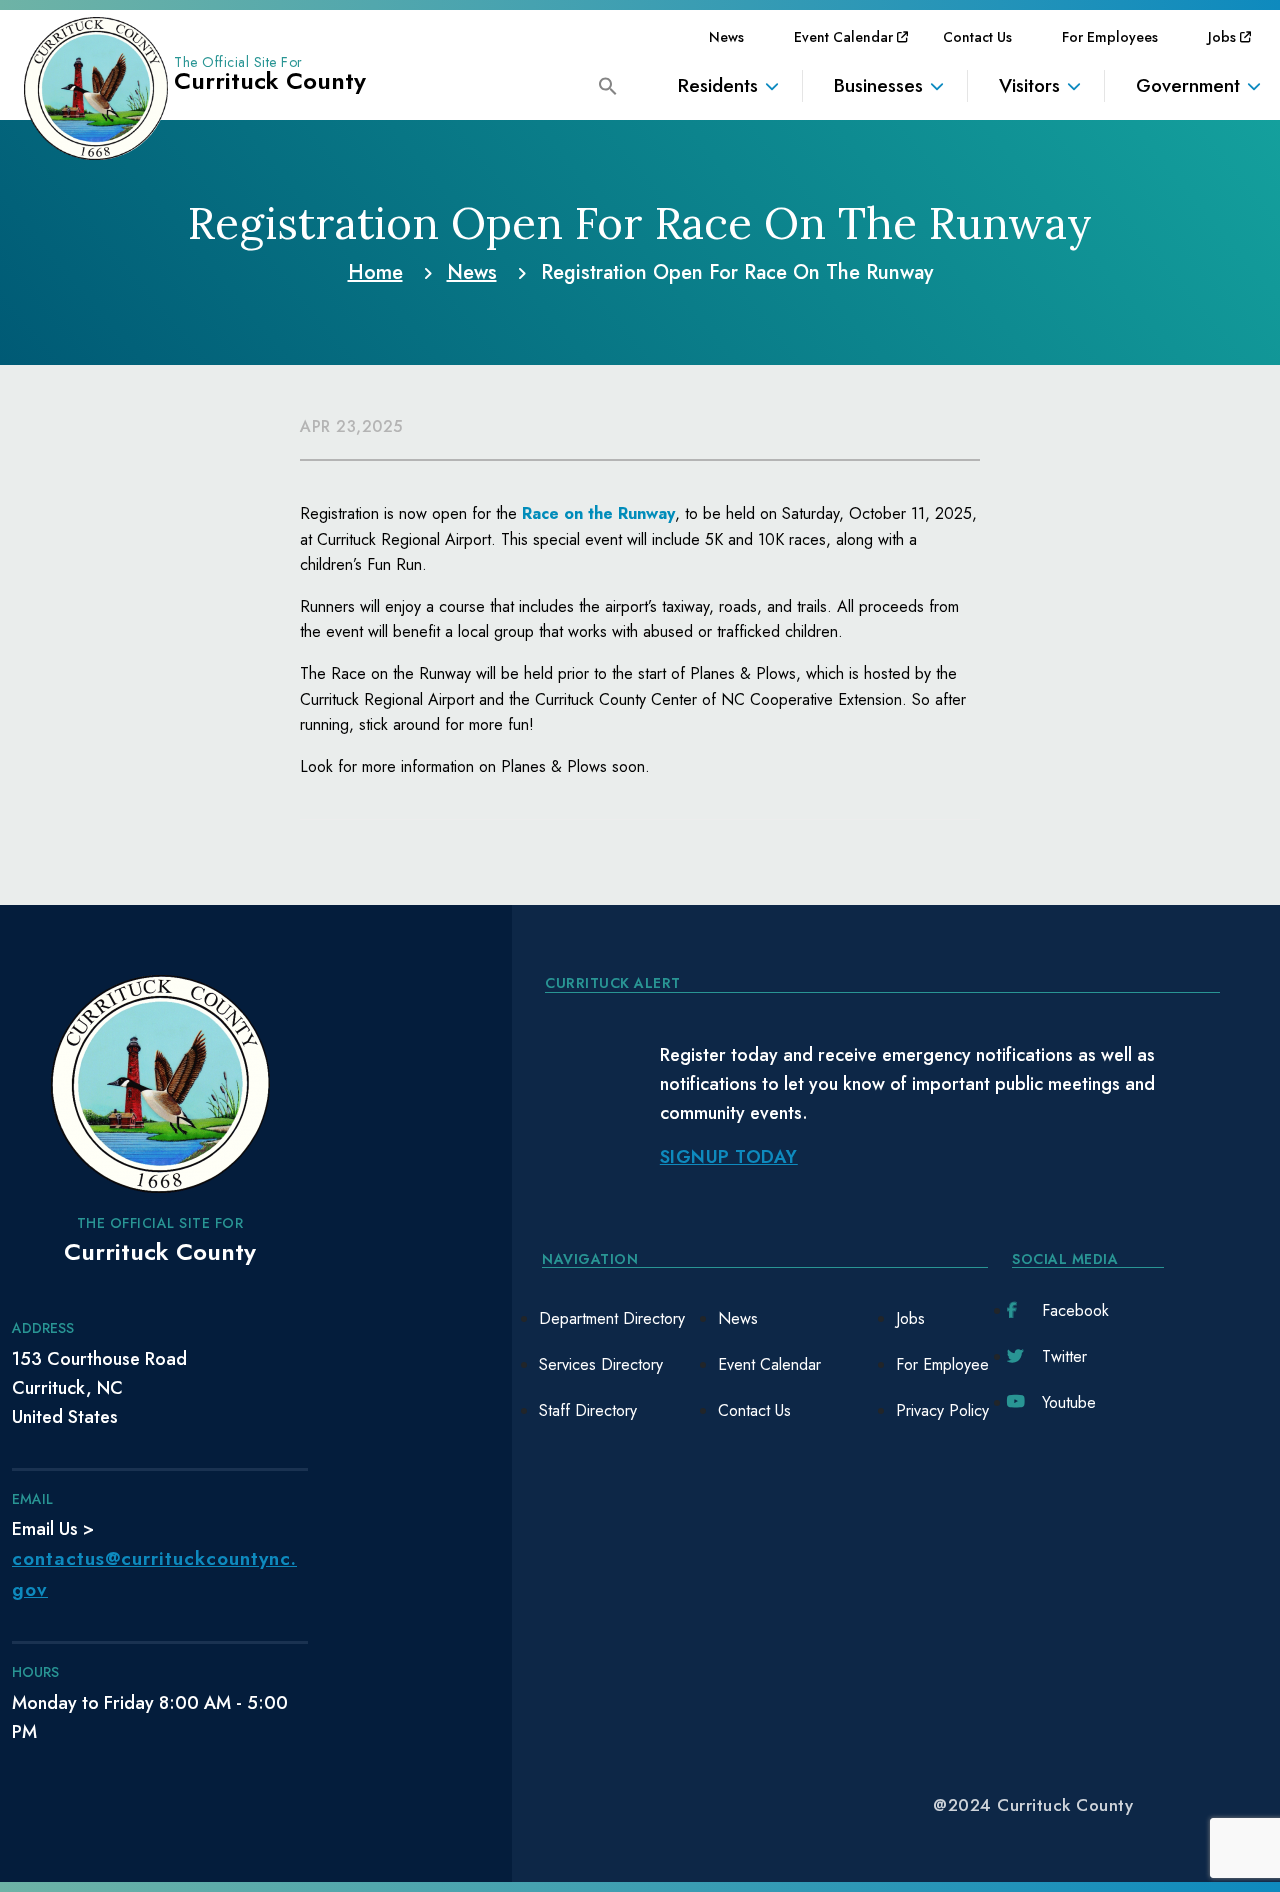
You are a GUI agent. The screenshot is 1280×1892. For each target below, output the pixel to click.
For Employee (942, 1364)
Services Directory (601, 1364)
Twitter (1064, 1356)
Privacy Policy (942, 1410)
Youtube (1069, 1402)
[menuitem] (726, 37)
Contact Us (977, 37)
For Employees (1110, 37)
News (726, 37)
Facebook (1075, 1310)
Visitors (1029, 85)
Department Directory (612, 1318)
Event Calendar (843, 37)
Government (1188, 85)
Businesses (878, 85)
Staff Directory (588, 1410)
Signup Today (729, 1157)
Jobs (1222, 37)
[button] (608, 84)
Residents (718, 85)
